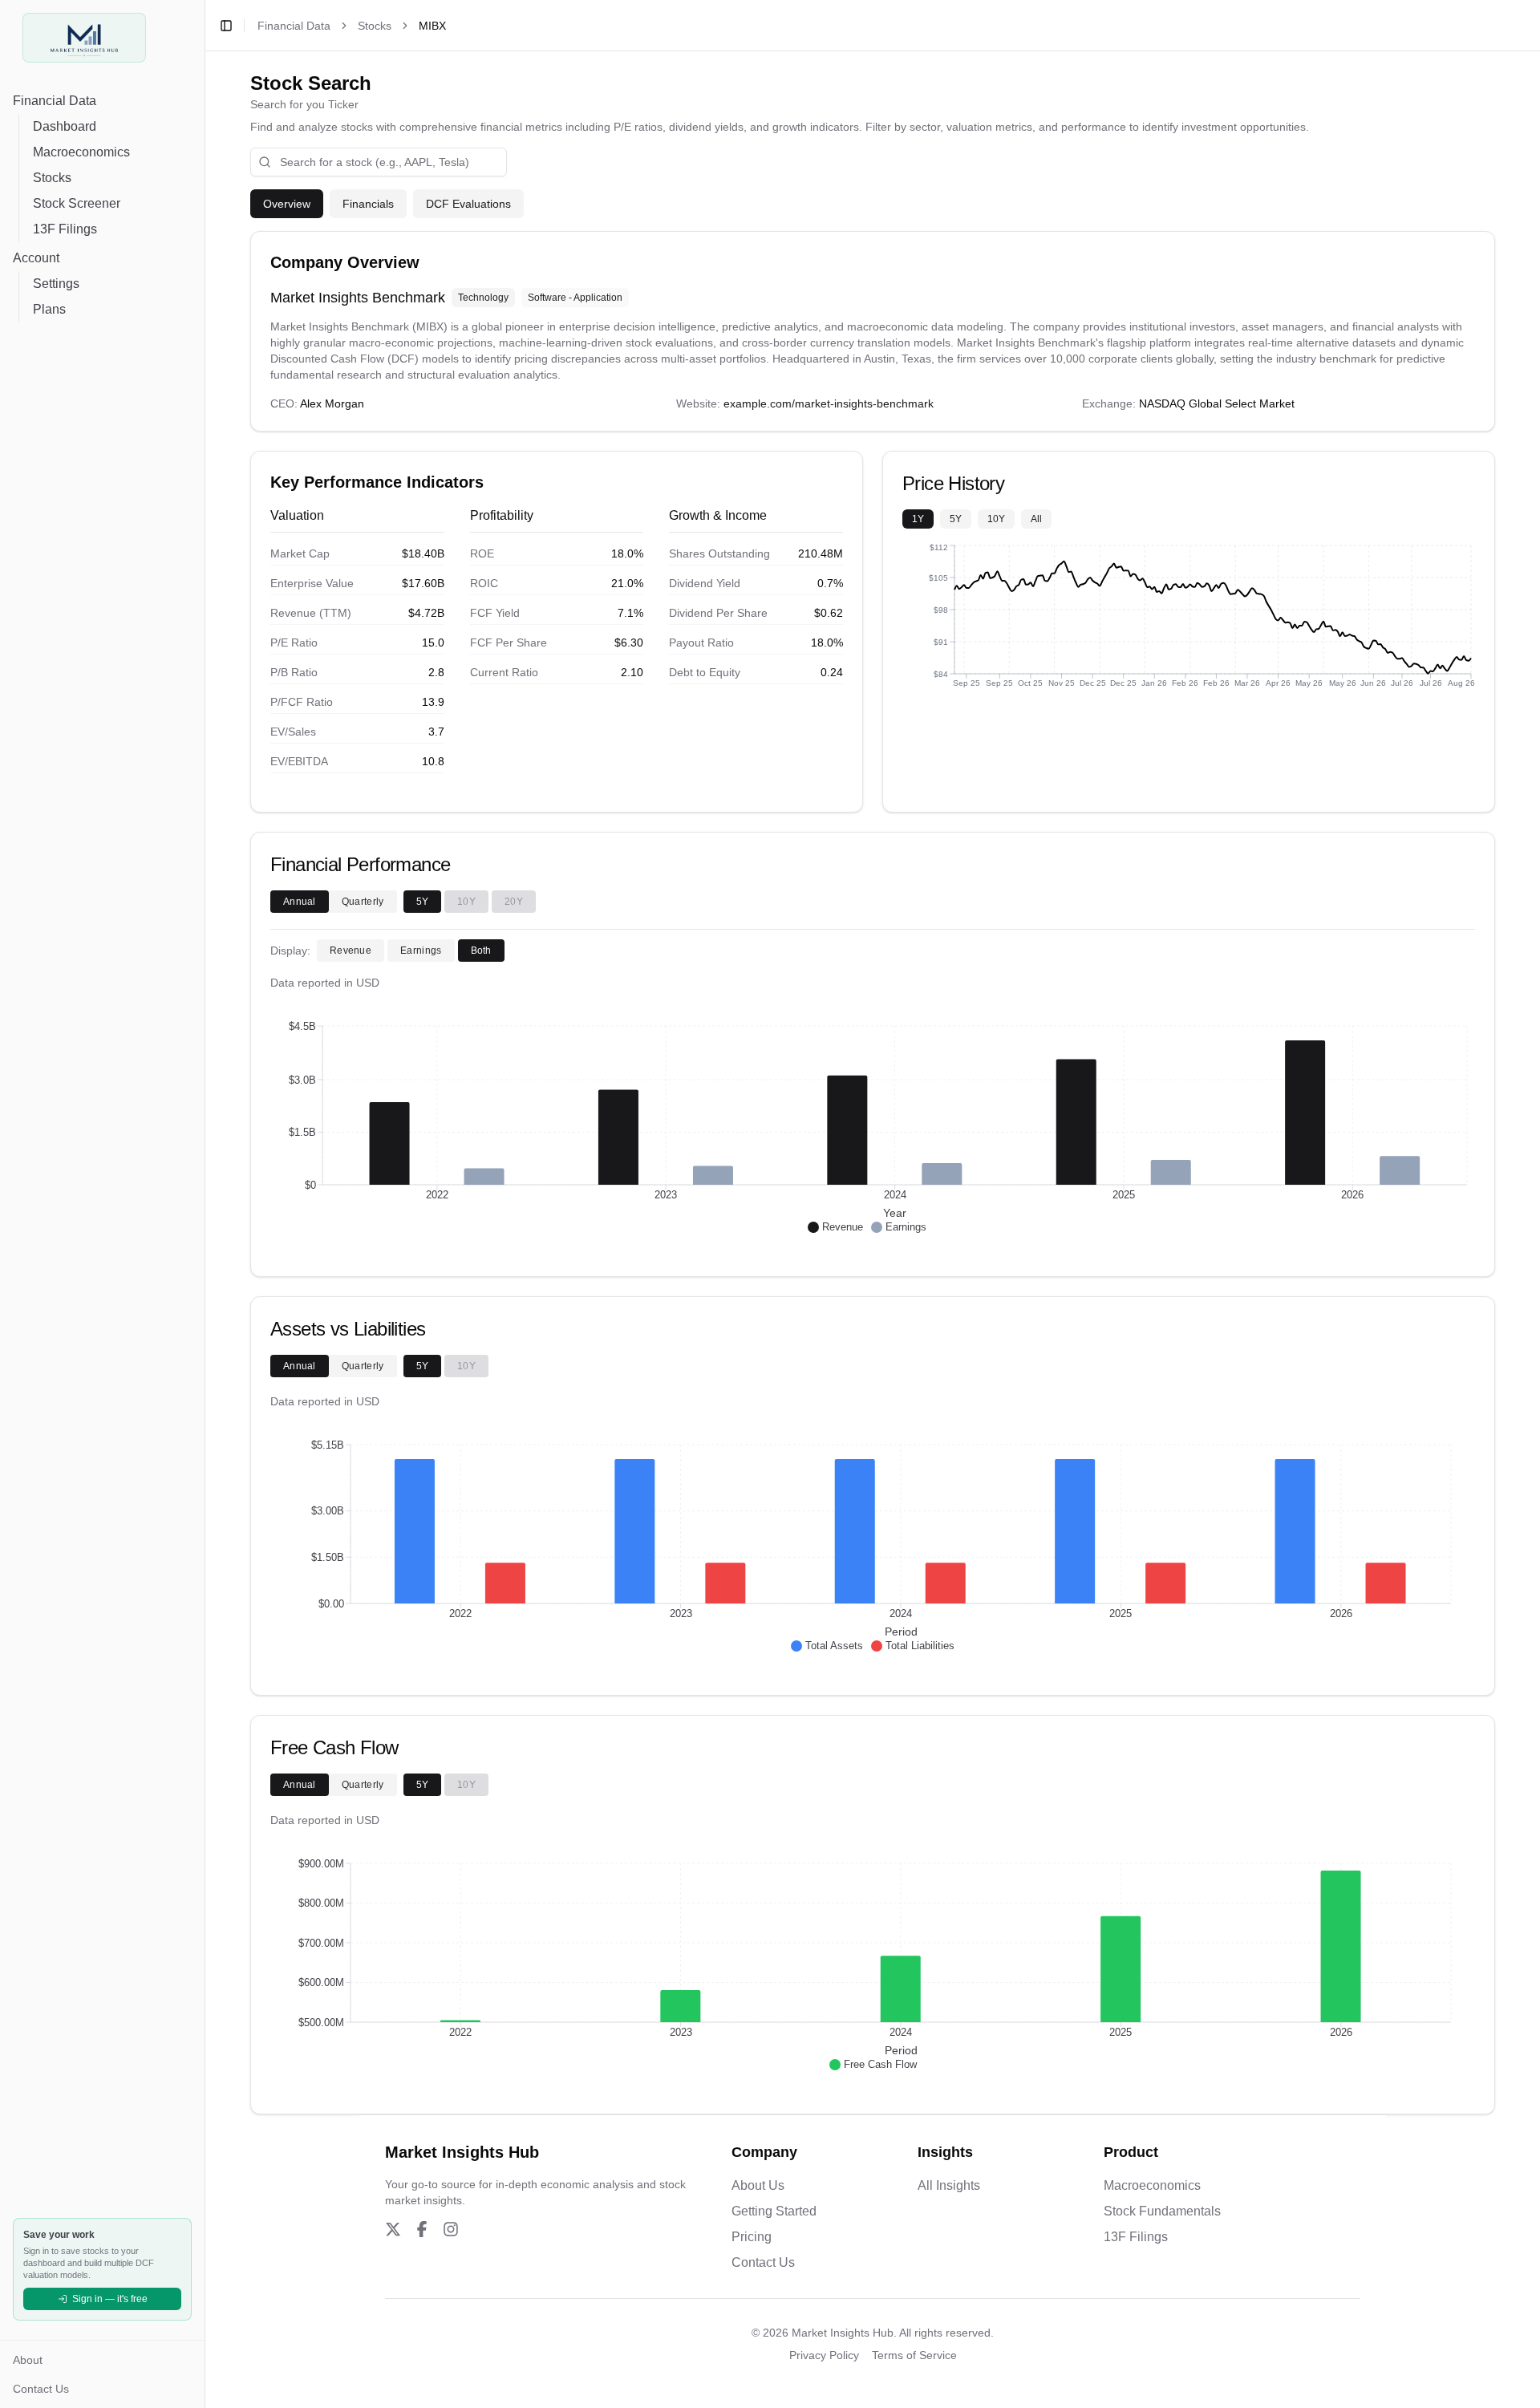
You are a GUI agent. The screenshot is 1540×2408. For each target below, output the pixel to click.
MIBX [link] (432, 26)
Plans (49, 309)
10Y (996, 519)
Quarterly (363, 902)
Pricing (752, 2237)
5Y (956, 519)
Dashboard (65, 126)
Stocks (52, 178)
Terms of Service (914, 2355)
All (1036, 519)
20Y (514, 902)
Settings (56, 284)
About (28, 2360)
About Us (758, 2185)
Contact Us (41, 2389)
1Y (918, 519)
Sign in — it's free (110, 2299)
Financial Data (55, 101)
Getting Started (774, 2211)
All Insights (949, 2185)
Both (481, 951)
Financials (368, 204)
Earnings (421, 951)
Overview (287, 204)
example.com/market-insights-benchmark (829, 403)
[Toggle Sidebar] (205, 1204)
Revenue (351, 951)
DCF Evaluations (468, 204)
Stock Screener (77, 203)
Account (36, 258)
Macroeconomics (81, 152)
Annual (300, 902)
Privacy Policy (824, 2355)
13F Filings (65, 229)
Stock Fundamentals (1162, 2211)
